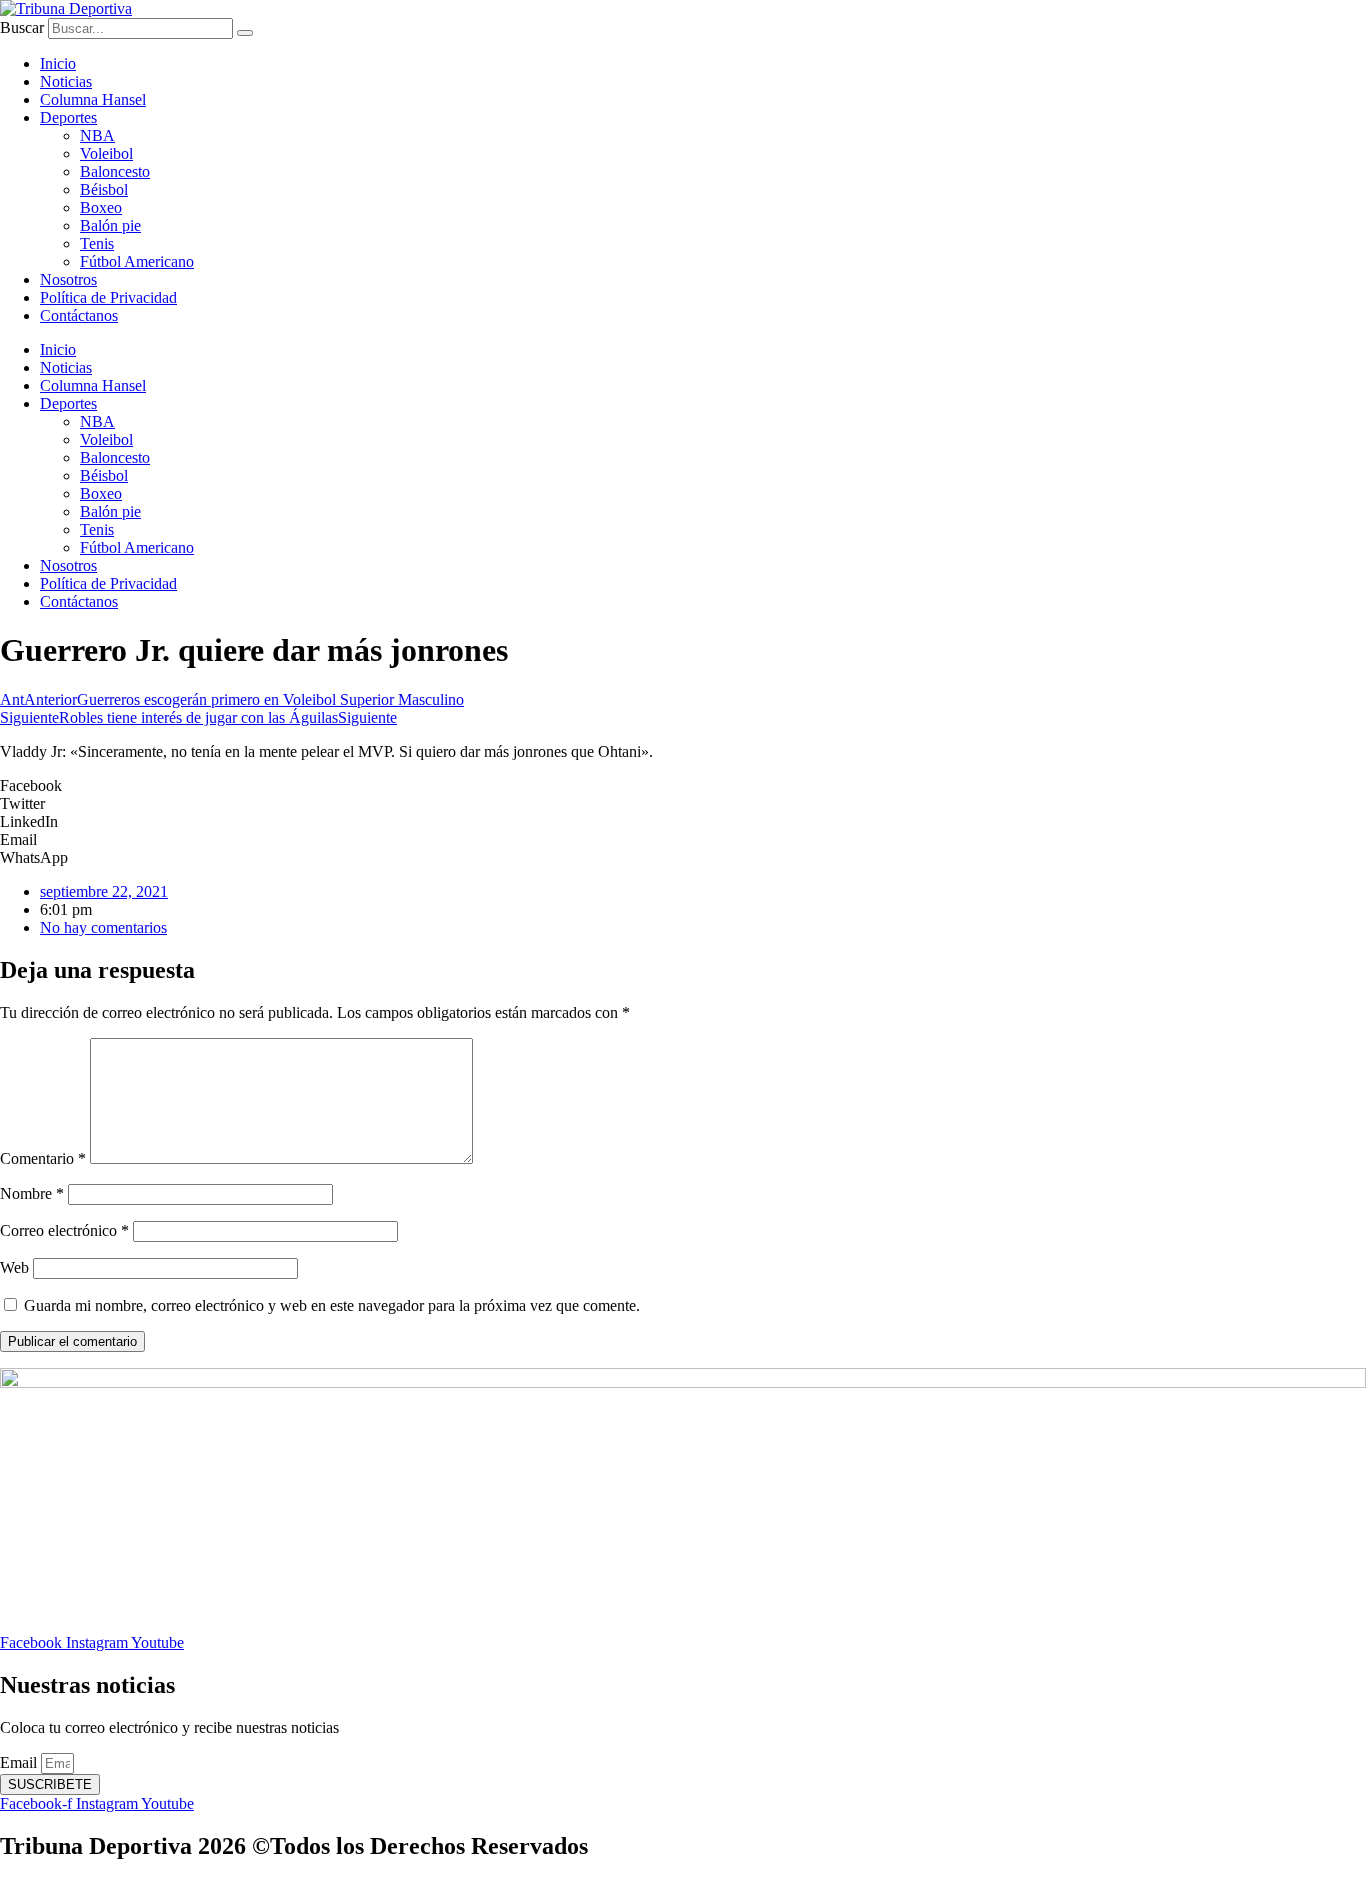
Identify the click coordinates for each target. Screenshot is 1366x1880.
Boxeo (101, 207)
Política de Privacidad (108, 297)
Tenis (97, 243)
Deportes (68, 117)
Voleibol (106, 153)
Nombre (32, 1193)
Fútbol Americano (137, 261)
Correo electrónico (64, 1230)
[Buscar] (245, 33)
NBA (97, 135)
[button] (683, 786)
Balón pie (110, 225)
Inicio (58, 63)
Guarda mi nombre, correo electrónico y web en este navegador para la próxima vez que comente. (332, 1305)
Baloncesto (115, 171)
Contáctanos (79, 315)
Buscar (22, 27)
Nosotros (68, 279)
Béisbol (104, 189)
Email (20, 1762)
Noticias (66, 81)
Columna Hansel (93, 99)
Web (14, 1267)
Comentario (43, 1158)
